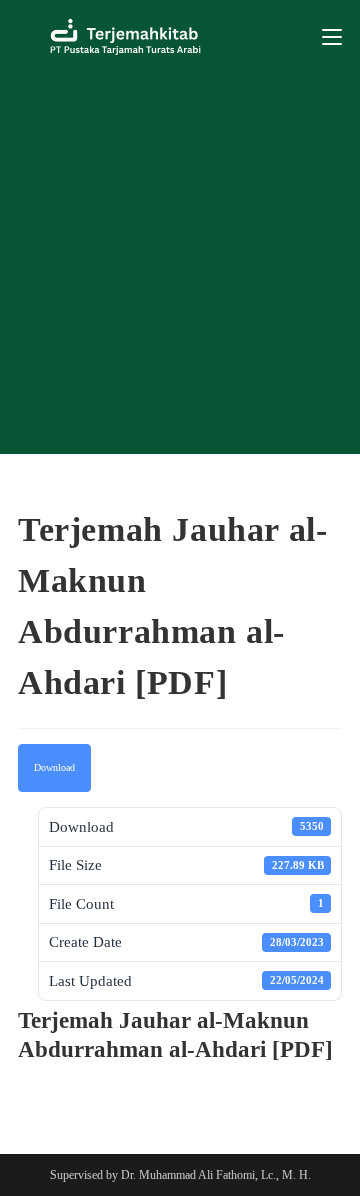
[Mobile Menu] (332, 37)
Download (54, 767)
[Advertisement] (180, 264)
